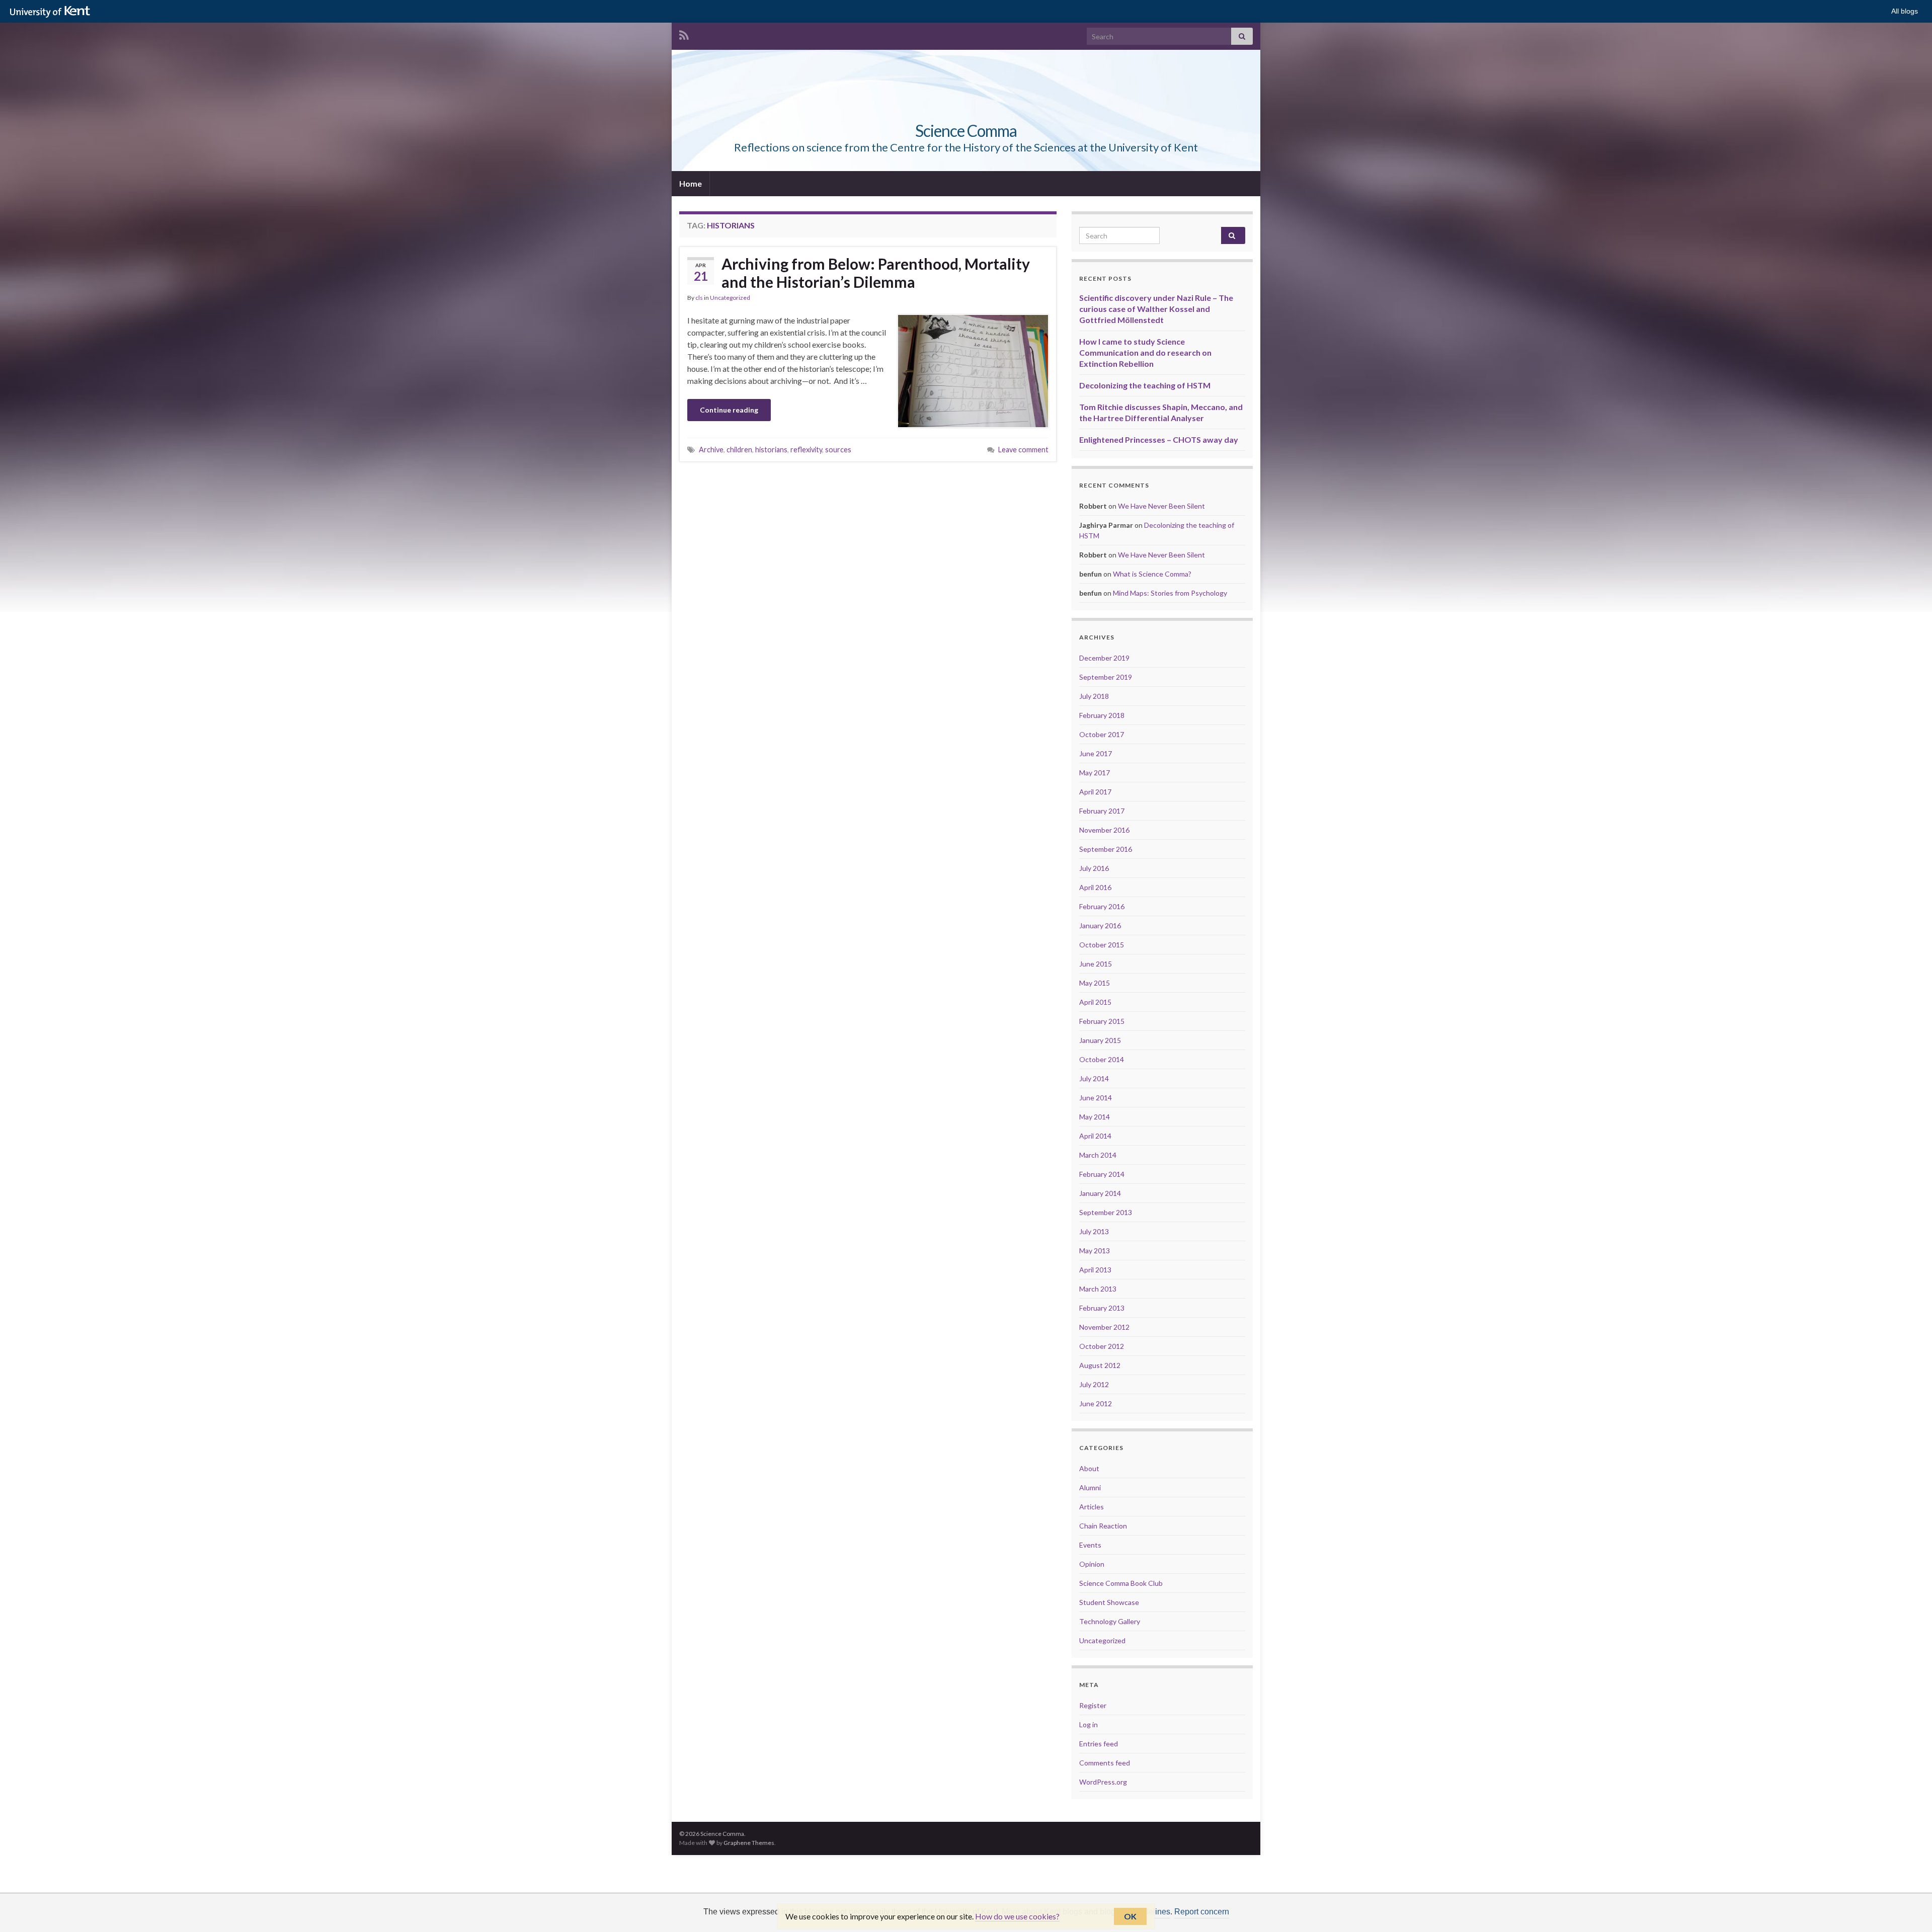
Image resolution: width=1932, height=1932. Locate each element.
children (739, 450)
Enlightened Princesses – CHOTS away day (1159, 439)
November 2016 (1104, 830)
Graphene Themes (749, 1843)
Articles (1092, 1507)
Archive (711, 450)
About (1089, 1468)
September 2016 (1106, 849)
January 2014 (1100, 1193)
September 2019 (1106, 677)
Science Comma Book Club (1121, 1583)
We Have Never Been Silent (1161, 506)
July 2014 (1094, 1078)
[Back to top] (1909, 1909)
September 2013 (1106, 1212)
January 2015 (1100, 1040)
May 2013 (1095, 1251)
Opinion (1092, 1564)
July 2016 (1094, 868)
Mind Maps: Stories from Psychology (1170, 593)
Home (691, 183)
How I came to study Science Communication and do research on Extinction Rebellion (1145, 352)
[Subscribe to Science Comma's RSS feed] (684, 33)
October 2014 (1102, 1059)
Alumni (1090, 1487)
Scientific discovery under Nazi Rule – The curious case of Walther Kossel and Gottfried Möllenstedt (1156, 309)
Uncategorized (730, 298)
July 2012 (1094, 1384)
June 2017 (1096, 753)
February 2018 (1102, 715)
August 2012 (1100, 1365)
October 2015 (1102, 945)
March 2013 (1098, 1289)
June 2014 (1096, 1098)
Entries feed (1099, 1744)
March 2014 (1098, 1155)
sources (838, 450)
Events (1090, 1545)
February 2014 (1102, 1174)
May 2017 (1095, 773)
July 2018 (1094, 696)
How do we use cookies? (1017, 1916)
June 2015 (1096, 964)
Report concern (1202, 1912)
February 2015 (1102, 1021)
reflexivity (806, 450)
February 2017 (1102, 811)
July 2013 (1094, 1231)
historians (771, 450)
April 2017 (1095, 792)
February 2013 (1102, 1308)
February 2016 (1102, 906)
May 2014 (1095, 1117)
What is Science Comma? (1152, 574)
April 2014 (1095, 1136)
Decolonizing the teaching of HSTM (1145, 385)
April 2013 (1095, 1270)
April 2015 (1095, 1002)
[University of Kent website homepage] (53, 12)
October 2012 (1102, 1346)
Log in (1089, 1724)
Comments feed (1105, 1763)
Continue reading (729, 410)
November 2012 (1104, 1327)
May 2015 (1095, 983)
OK (1130, 1916)
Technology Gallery (1110, 1621)
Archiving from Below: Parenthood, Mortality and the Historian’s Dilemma (876, 273)
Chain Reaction (1103, 1526)
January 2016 (1100, 925)
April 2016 (1095, 887)
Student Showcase (1109, 1602)
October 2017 (1102, 734)
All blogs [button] (1905, 11)
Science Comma (966, 131)
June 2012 (1096, 1403)
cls (699, 298)
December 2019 (1104, 658)
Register (1093, 1705)
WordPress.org (1103, 1782)
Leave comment (1023, 450)
